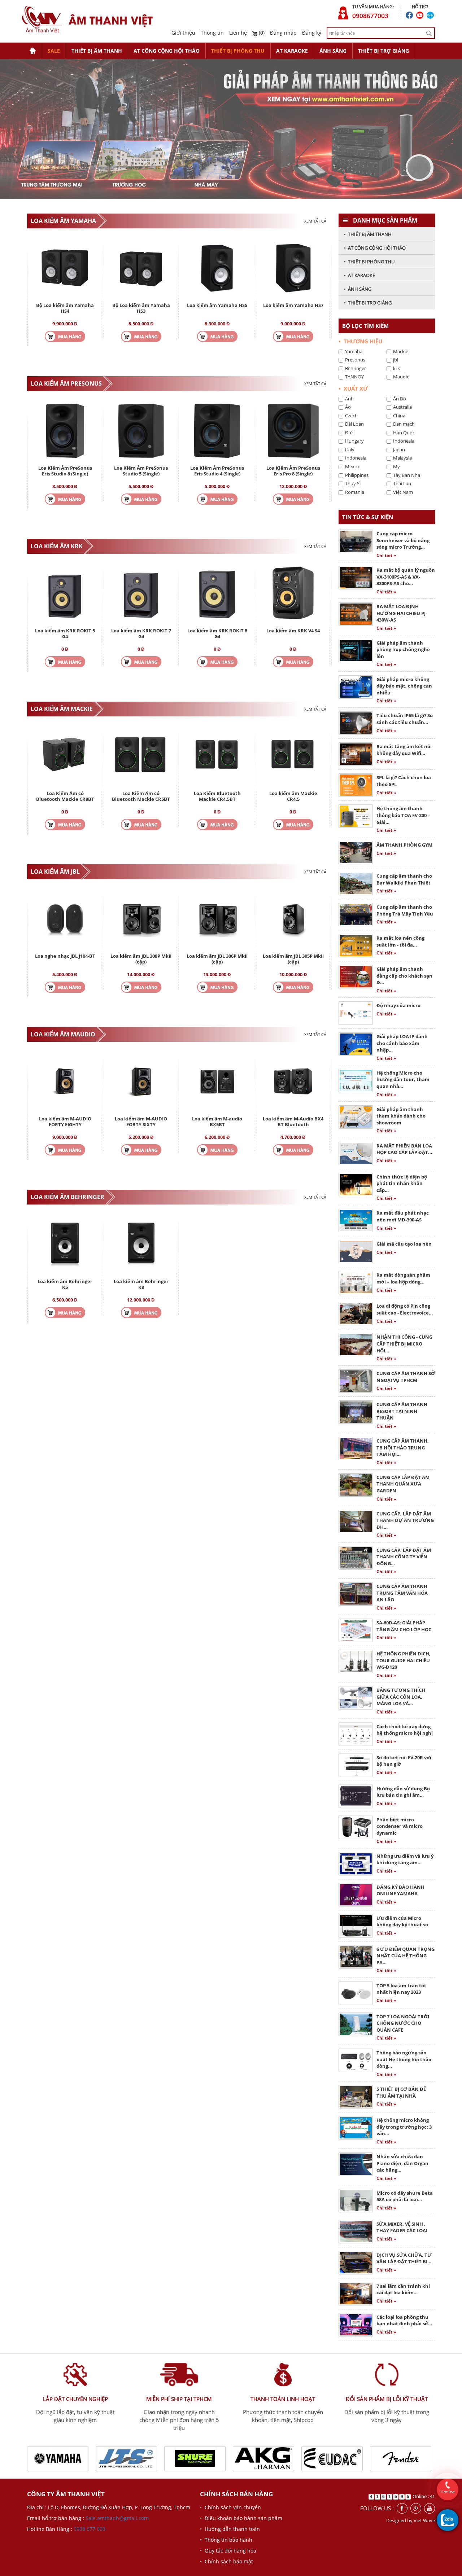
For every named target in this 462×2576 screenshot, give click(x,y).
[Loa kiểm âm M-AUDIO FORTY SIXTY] (141, 1081)
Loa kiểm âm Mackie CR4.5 (293, 796)
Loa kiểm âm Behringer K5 (65, 1284)
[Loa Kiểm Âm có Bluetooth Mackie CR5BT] (141, 756)
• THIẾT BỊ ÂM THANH (368, 234)
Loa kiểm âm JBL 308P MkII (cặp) (141, 959)
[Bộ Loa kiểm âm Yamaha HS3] (141, 267)
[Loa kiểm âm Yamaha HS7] (293, 267)
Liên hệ (238, 33)
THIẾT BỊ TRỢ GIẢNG (383, 51)
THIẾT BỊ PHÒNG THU (238, 51)
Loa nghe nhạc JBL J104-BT (65, 956)
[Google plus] (416, 2508)
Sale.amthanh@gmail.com (117, 2518)
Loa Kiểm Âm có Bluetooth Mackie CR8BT (65, 796)
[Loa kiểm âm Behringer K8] (141, 1244)
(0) (261, 33)
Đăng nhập (283, 33)
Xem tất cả (315, 221)
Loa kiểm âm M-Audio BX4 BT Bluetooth (293, 1122)
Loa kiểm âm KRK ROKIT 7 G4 (141, 633)
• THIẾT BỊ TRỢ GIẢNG (368, 303)
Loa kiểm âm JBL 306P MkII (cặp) (217, 959)
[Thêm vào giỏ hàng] (65, 336)
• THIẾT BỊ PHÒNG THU (369, 262)
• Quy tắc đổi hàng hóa (228, 2551)
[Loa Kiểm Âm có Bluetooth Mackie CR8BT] (65, 756)
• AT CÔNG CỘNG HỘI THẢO (375, 248)
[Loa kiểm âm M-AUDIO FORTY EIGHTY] (65, 1081)
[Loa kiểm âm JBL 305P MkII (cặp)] (293, 918)
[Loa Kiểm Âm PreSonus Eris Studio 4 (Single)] (217, 430)
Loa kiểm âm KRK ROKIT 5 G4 (65, 633)
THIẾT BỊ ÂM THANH (97, 51)
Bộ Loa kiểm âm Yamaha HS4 (65, 308)
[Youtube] (430, 2508)
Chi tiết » (386, 555)
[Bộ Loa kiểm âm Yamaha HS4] (65, 267)
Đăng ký (312, 33)
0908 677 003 (90, 2529)
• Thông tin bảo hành (226, 2540)
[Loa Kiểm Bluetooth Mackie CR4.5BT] (217, 756)
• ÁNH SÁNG (358, 289)
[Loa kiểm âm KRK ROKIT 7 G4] (141, 593)
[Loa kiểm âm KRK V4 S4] (293, 593)
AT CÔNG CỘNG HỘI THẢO (167, 51)
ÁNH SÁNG (333, 51)
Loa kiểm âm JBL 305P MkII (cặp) (293, 959)
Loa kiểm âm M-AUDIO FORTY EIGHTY (65, 1122)
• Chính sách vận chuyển (230, 2507)
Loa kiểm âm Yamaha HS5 (217, 305)
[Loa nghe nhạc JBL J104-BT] (65, 918)
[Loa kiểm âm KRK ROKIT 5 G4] (65, 593)
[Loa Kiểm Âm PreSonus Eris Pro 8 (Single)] (293, 430)
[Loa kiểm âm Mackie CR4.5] (293, 756)
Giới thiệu (183, 33)
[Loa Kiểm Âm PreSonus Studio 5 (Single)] (141, 430)
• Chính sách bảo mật (226, 2561)
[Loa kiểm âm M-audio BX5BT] (217, 1081)
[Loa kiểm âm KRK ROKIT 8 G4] (217, 593)
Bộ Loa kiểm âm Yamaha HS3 (141, 308)
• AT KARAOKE (359, 275)
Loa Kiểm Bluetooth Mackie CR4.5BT (217, 796)
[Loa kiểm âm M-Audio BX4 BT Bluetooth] (293, 1081)
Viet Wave (424, 2520)
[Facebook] (402, 2508)
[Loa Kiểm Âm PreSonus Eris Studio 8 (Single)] (65, 430)
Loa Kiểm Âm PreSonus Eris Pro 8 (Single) (293, 471)
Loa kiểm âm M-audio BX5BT (217, 1122)
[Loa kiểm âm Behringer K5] (65, 1244)
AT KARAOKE (292, 51)
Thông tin (212, 33)
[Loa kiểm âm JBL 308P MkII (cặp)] (141, 918)
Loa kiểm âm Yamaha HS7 (293, 305)
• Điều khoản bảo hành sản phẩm (241, 2518)
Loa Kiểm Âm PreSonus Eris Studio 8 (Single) (65, 471)
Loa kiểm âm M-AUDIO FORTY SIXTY (141, 1122)
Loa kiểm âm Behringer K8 (141, 1284)
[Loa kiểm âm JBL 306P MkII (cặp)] (217, 918)
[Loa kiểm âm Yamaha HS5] (217, 267)
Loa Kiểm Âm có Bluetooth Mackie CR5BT (141, 796)
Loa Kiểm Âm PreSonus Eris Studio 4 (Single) (217, 471)
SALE (54, 51)
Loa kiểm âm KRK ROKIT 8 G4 (217, 633)
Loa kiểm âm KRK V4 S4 (293, 631)
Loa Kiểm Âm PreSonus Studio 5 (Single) (141, 471)
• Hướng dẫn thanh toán (230, 2529)
